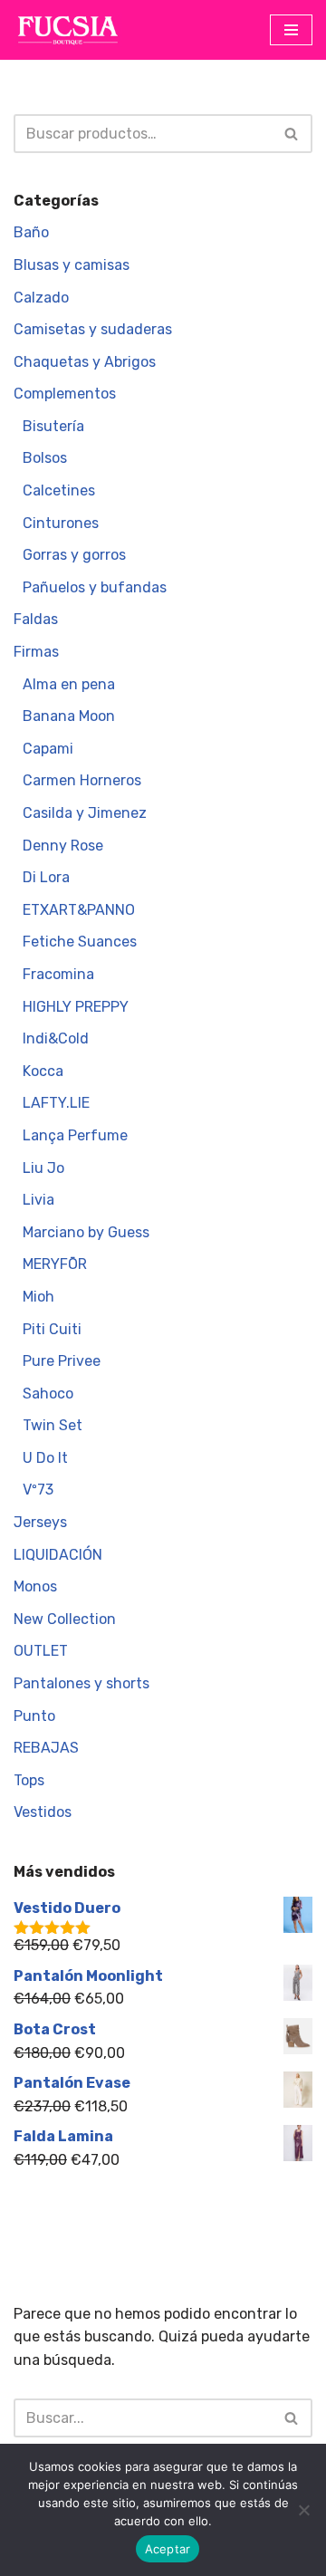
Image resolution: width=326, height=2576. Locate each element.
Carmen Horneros (82, 780)
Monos (35, 1586)
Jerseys (40, 1522)
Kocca (43, 1071)
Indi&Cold (56, 1038)
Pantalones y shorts (81, 1683)
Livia (38, 1200)
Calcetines (59, 490)
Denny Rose (63, 846)
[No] (303, 2510)
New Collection (65, 1619)
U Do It (45, 1458)
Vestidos (43, 1812)
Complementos (65, 394)
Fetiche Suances (80, 942)
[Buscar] (292, 134)
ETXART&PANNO (79, 910)
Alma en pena (69, 684)
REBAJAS (46, 1748)
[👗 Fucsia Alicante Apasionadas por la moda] (68, 30)
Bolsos (45, 458)
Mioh (38, 1297)
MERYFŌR (55, 1264)
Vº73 (38, 1490)
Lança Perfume (75, 1135)
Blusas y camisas (72, 265)
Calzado (41, 298)
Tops (29, 1780)
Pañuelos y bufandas (95, 587)
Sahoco (48, 1394)
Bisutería (53, 426)
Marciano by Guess (86, 1232)
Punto (34, 1716)
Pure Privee (62, 1361)
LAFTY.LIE (56, 1103)
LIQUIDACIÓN (58, 1555)
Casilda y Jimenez (85, 813)
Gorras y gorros (74, 555)
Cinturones (61, 523)
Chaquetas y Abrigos (85, 362)
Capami (48, 749)
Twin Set (53, 1425)
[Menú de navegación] (291, 30)
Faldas (36, 619)
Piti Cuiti (52, 1329)
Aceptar (168, 2549)
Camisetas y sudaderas (93, 329)
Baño (31, 232)
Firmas (36, 652)
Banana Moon (69, 716)
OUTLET (41, 1651)
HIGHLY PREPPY (76, 1007)
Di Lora (46, 877)
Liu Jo (43, 1168)
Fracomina (58, 974)
